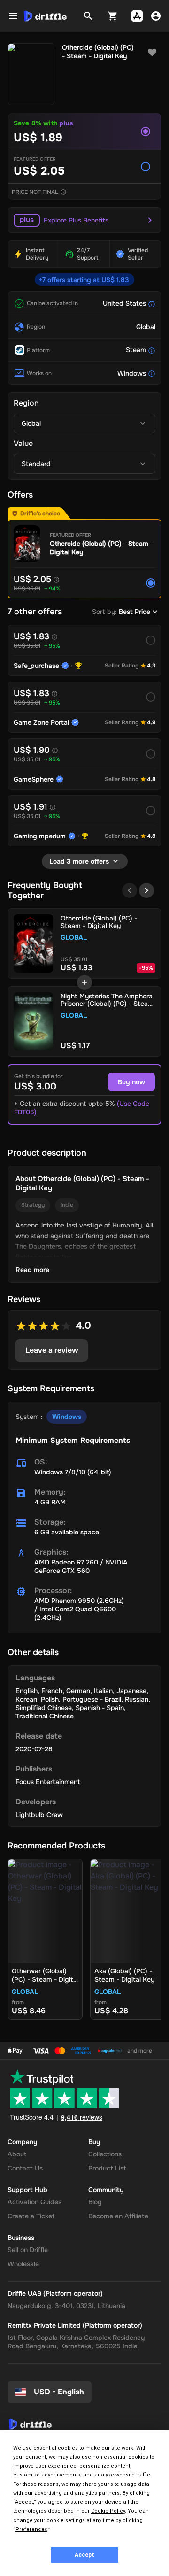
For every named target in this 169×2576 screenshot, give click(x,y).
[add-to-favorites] (152, 53)
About (17, 2154)
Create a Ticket (31, 2216)
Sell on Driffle (28, 2250)
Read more (32, 1270)
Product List (107, 2168)
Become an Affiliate (118, 2216)
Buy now (131, 1082)
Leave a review (52, 1350)
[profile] (156, 16)
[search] (88, 16)
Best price (134, 612)
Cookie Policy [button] (108, 2511)
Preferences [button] (31, 2529)
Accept (84, 2555)
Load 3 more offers (79, 861)
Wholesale (23, 2264)
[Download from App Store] (137, 16)
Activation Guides (35, 2202)
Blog (95, 2202)
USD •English (59, 2392)
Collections (105, 2154)
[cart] (113, 16)
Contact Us (25, 2168)
